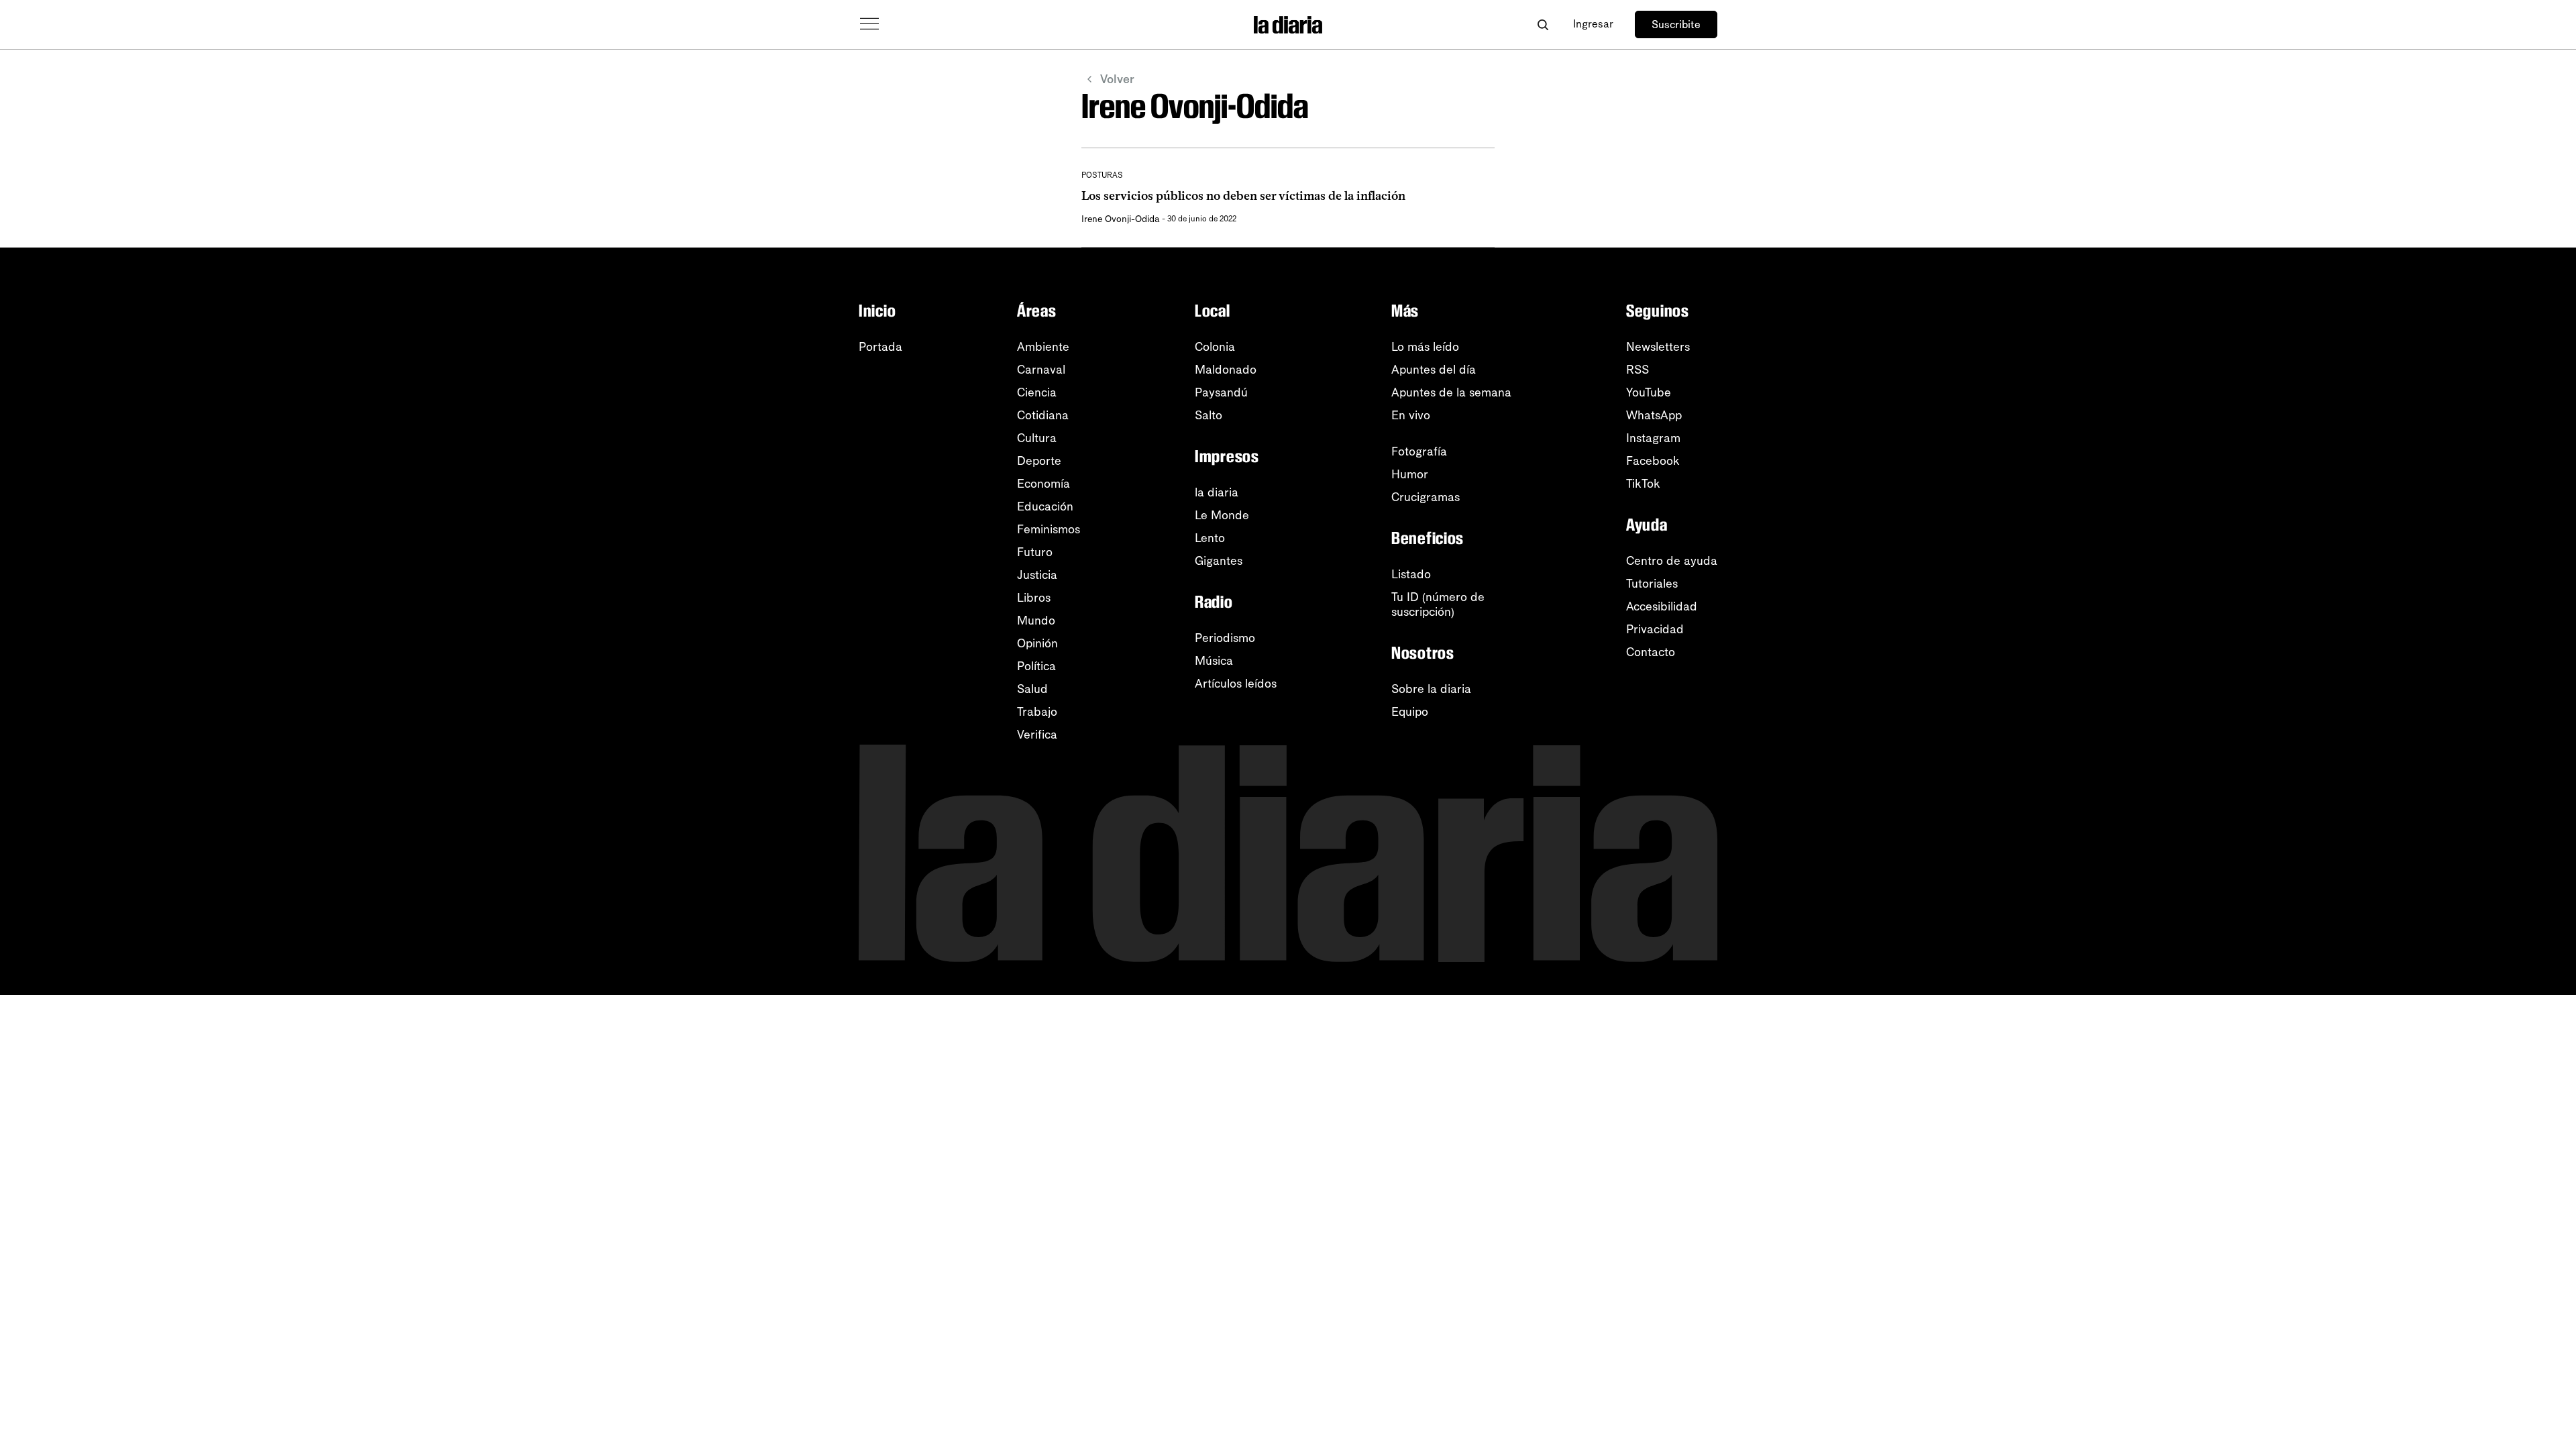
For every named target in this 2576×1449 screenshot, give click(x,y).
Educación (1045, 506)
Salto (1209, 415)
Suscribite (1676, 24)
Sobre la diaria (1431, 689)
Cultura (1037, 438)
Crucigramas (1426, 497)
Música (1214, 661)
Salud (1032, 689)
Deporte (1039, 461)
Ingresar (1593, 24)
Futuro (1035, 552)
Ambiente (1043, 347)
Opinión (1037, 643)
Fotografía (1419, 451)
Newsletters (1658, 347)
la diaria (1217, 492)
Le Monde (1222, 515)
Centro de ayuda (1672, 561)
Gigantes (1219, 561)
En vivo (1411, 415)
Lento (1210, 538)
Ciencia (1037, 392)
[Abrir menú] (869, 24)
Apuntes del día (1434, 370)
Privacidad (1655, 629)
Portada (880, 347)
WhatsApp (1654, 415)
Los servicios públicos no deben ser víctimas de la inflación (1243, 196)
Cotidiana (1043, 415)
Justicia (1037, 575)
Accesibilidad (1662, 606)
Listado (1411, 574)
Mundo (1036, 621)
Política (1036, 666)
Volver (1117, 79)
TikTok (1643, 484)
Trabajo (1037, 712)
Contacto (1651, 652)
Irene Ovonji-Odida (1121, 219)
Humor (1410, 474)
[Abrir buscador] (1543, 24)
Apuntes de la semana (1451, 392)
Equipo (1410, 712)
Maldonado (1226, 370)
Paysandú (1221, 392)
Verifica (1037, 735)
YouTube (1649, 392)
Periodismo (1225, 638)
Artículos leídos (1236, 684)
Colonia (1215, 347)
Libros (1034, 598)
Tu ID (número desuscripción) (1438, 604)
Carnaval (1041, 370)
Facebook (1653, 461)
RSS (1638, 370)
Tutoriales (1652, 584)
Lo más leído (1425, 347)
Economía (1043, 484)
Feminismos (1049, 529)
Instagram (1653, 438)
